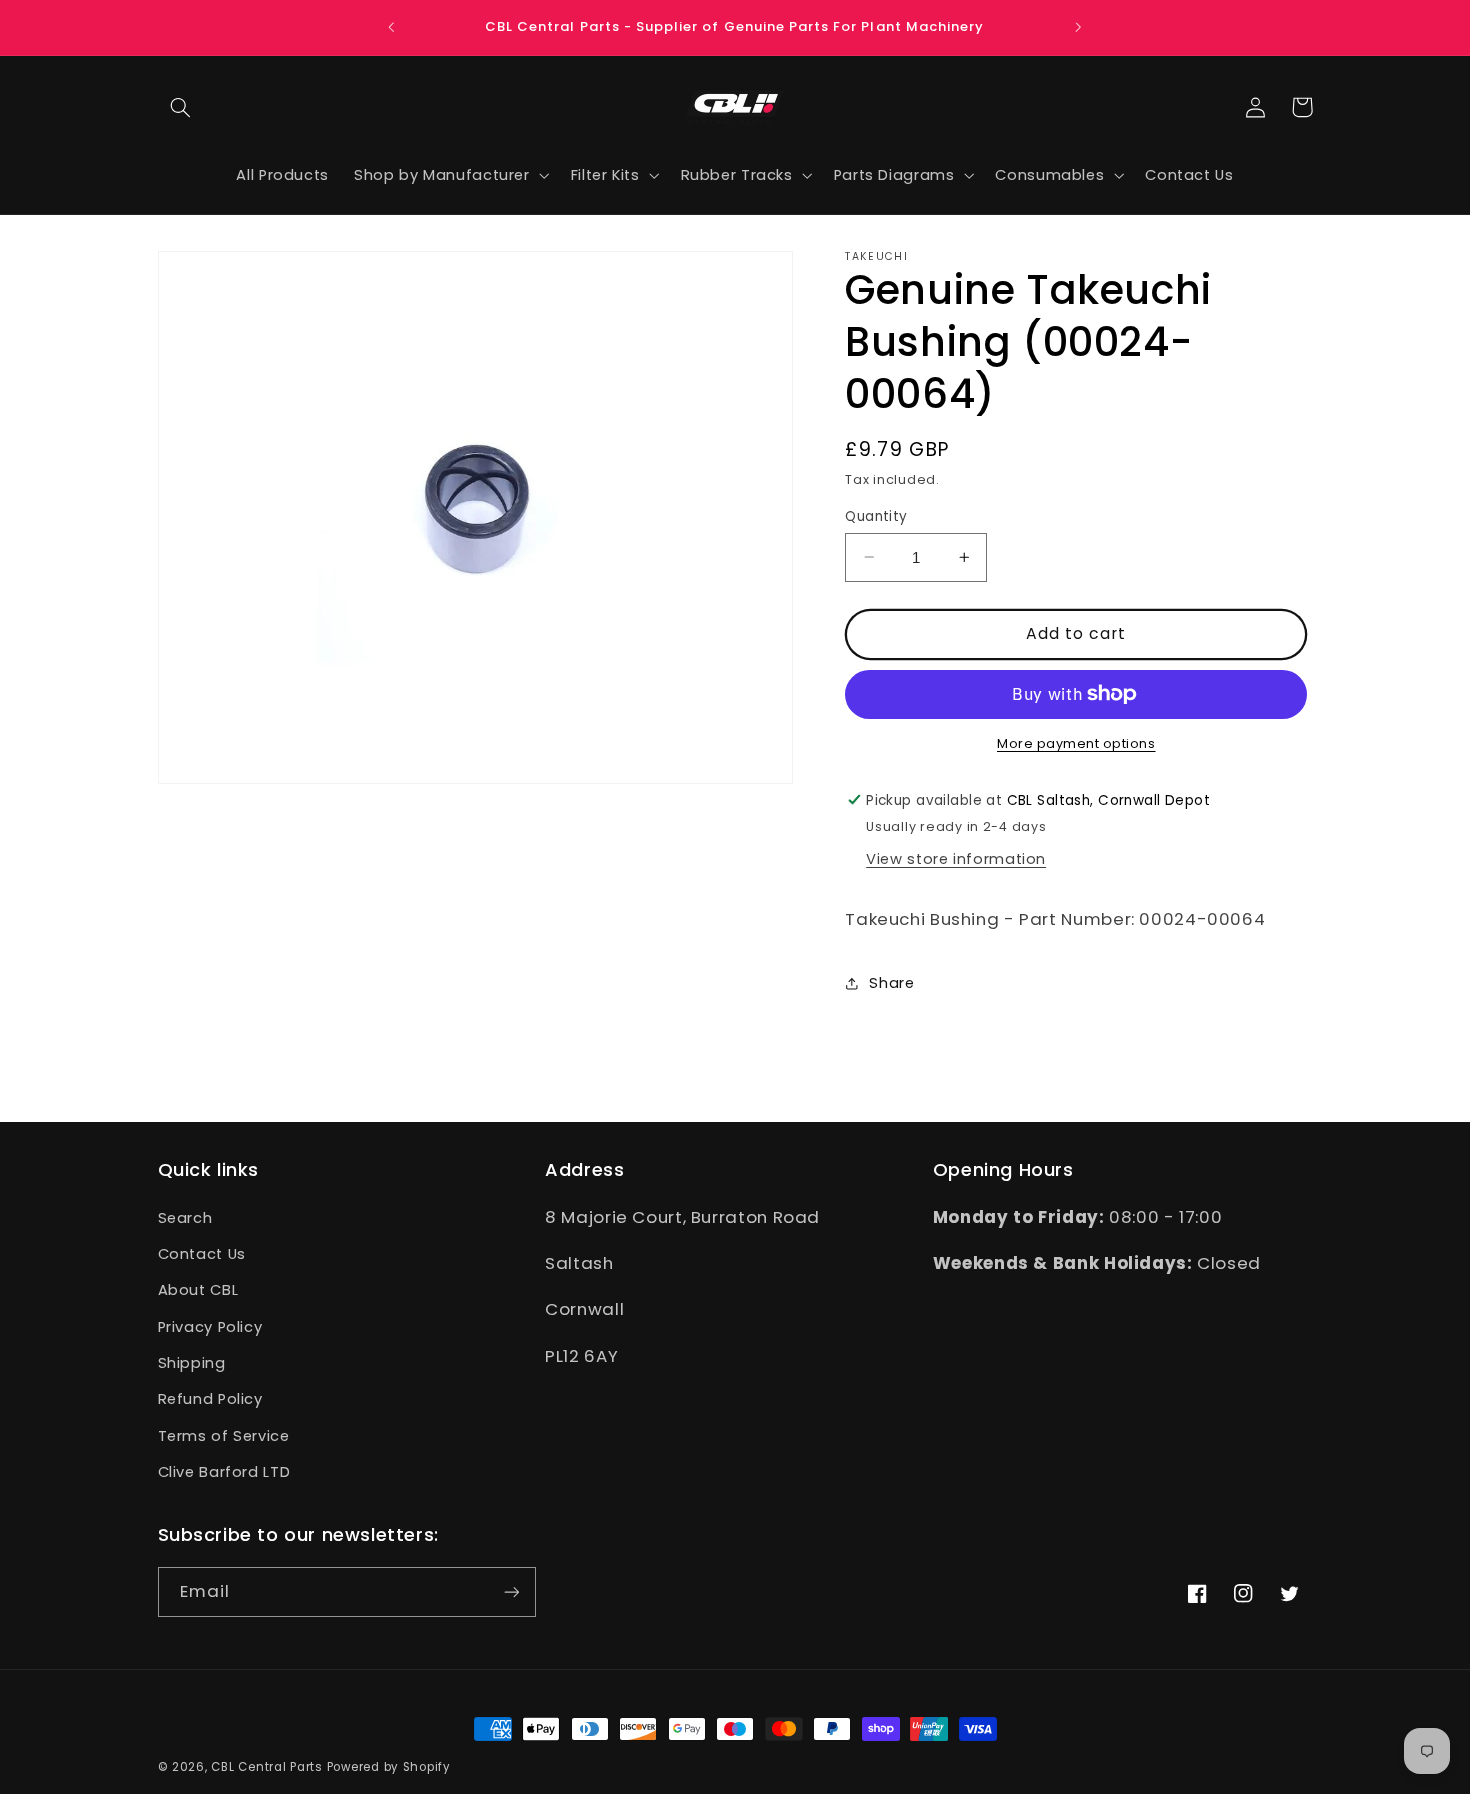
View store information (956, 859)
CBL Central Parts (267, 1767)
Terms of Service (224, 1436)
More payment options (1076, 743)
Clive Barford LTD (224, 1472)
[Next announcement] (1078, 27)
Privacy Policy (210, 1327)
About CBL (198, 1290)
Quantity (876, 515)
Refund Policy (210, 1399)
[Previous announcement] (392, 27)
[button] (181, 107)
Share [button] (891, 982)
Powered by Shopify (389, 1767)
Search (185, 1218)
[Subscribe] (511, 1591)
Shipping (192, 1363)
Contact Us (202, 1254)
